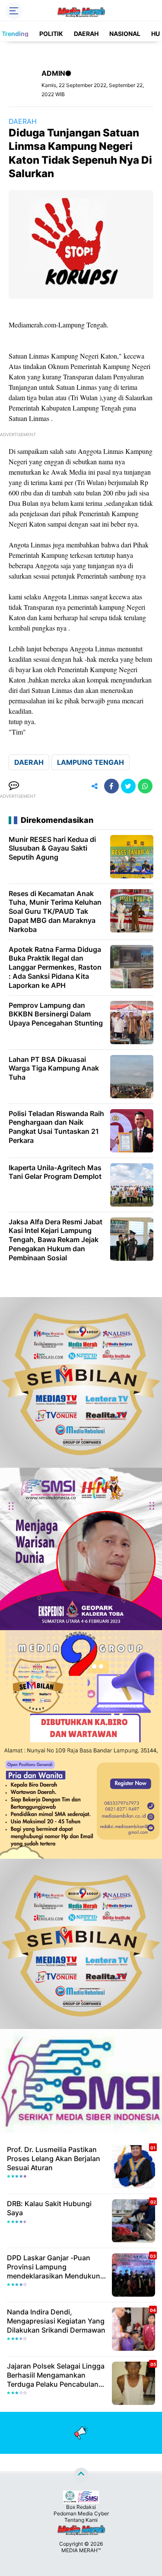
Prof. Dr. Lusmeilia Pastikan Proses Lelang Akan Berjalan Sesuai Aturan (54, 2159)
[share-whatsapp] (145, 786)
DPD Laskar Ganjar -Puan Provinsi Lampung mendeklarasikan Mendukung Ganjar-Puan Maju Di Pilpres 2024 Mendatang (56, 2267)
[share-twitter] (128, 786)
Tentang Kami (81, 2520)
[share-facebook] (111, 786)
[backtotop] (81, 2475)
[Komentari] (14, 786)
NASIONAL (125, 34)
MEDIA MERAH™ (81, 2550)
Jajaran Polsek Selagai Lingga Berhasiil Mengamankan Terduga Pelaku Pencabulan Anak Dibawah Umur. (56, 2375)
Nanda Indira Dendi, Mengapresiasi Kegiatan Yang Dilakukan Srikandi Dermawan (56, 2321)
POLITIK (51, 34)
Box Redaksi (81, 2507)
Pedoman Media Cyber (81, 2513)
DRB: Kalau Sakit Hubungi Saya (49, 2208)
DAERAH (86, 34)
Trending (15, 34)
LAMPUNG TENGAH (91, 762)
